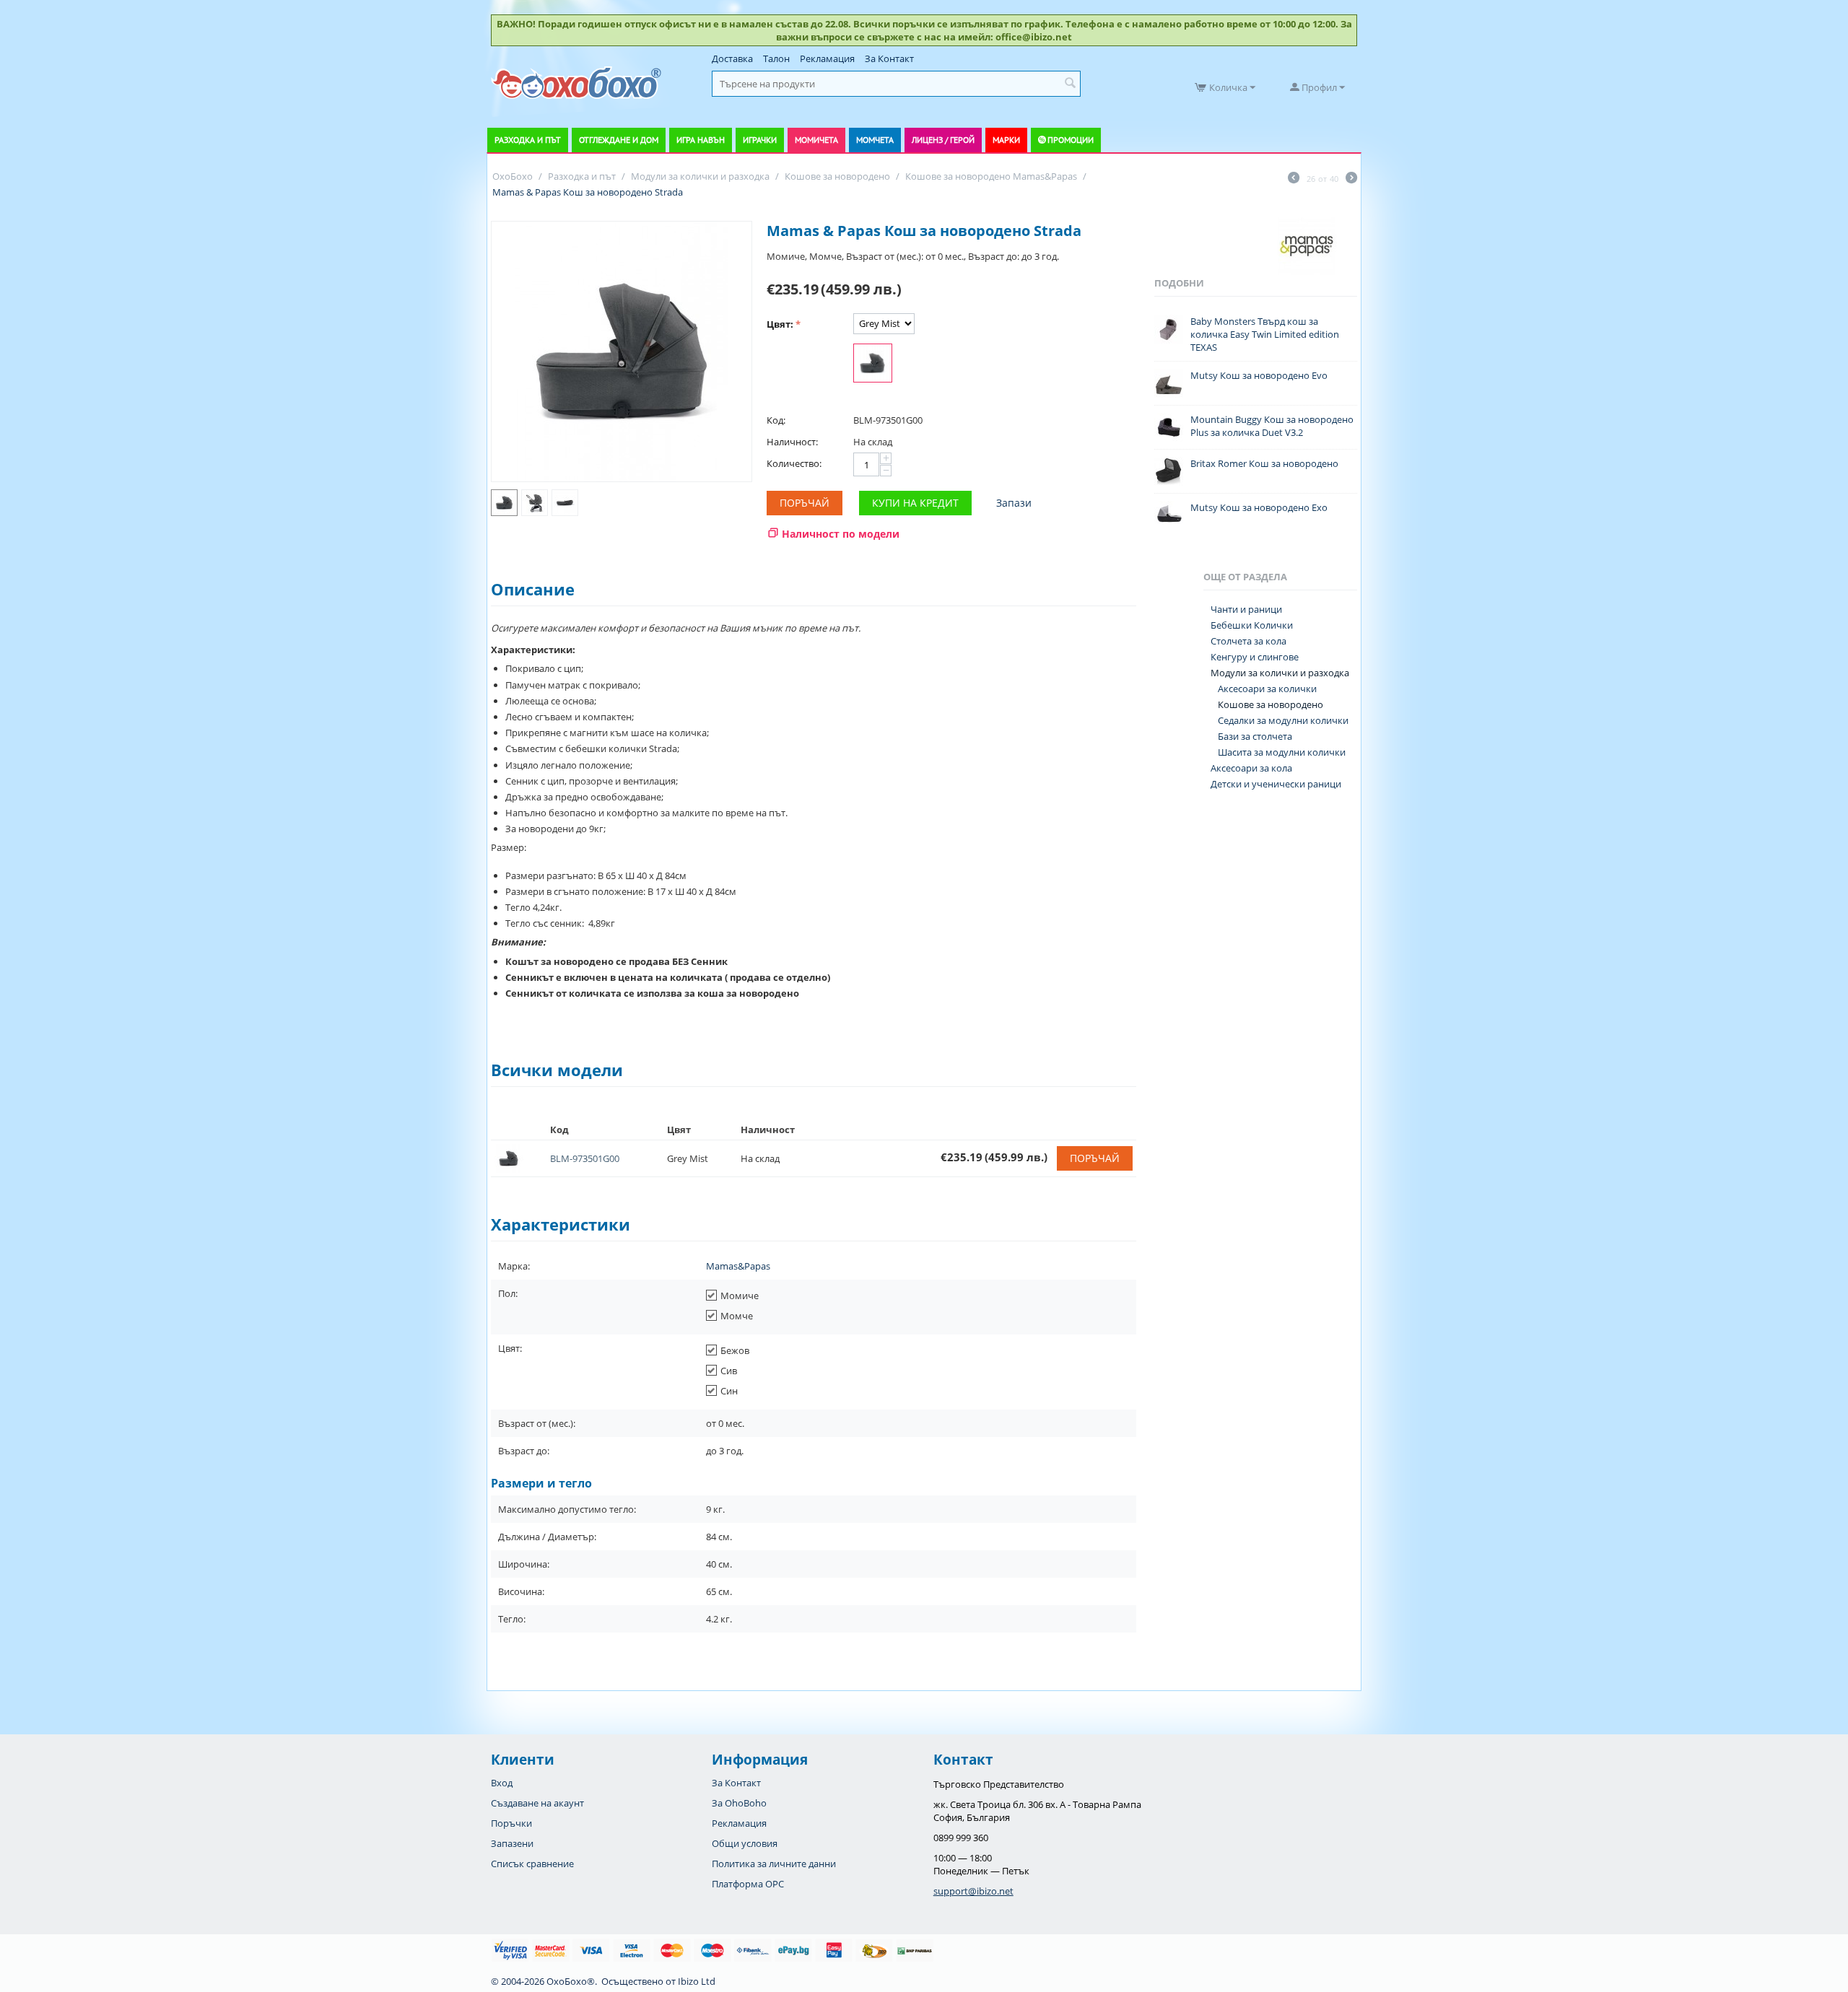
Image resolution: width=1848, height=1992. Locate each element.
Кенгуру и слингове (1255, 657)
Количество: (794, 463)
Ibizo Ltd (697, 1981)
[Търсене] (1070, 84)
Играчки (760, 140)
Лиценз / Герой (943, 140)
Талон (776, 58)
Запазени (512, 1843)
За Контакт (889, 58)
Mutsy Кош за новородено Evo (1259, 375)
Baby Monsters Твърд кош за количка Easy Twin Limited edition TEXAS (1265, 334)
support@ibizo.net (973, 1891)
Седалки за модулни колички (1283, 720)
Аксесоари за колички (1267, 689)
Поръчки (511, 1823)
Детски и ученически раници (1276, 784)
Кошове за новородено (1270, 704)
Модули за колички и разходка (1280, 673)
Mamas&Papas (738, 1266)
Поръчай (805, 503)
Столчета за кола (1248, 641)
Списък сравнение (532, 1864)
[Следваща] (1351, 179)
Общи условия (745, 1843)
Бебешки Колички (1252, 625)
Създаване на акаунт (537, 1803)
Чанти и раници (1246, 609)
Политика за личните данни (774, 1864)
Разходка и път (528, 140)
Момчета (875, 140)
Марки (1006, 140)
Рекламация (827, 58)
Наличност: (792, 442)
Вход (502, 1783)
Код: (776, 420)
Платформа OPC (748, 1884)
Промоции (1071, 140)
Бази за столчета (1255, 736)
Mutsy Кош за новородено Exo (1259, 507)
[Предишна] (1294, 179)
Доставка (732, 58)
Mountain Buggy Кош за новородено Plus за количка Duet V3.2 (1272, 426)
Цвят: (780, 324)
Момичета (816, 140)
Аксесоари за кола (1251, 768)
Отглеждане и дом (619, 140)
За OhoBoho (739, 1803)
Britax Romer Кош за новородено (1264, 463)
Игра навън (701, 140)
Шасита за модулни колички (1282, 752)
